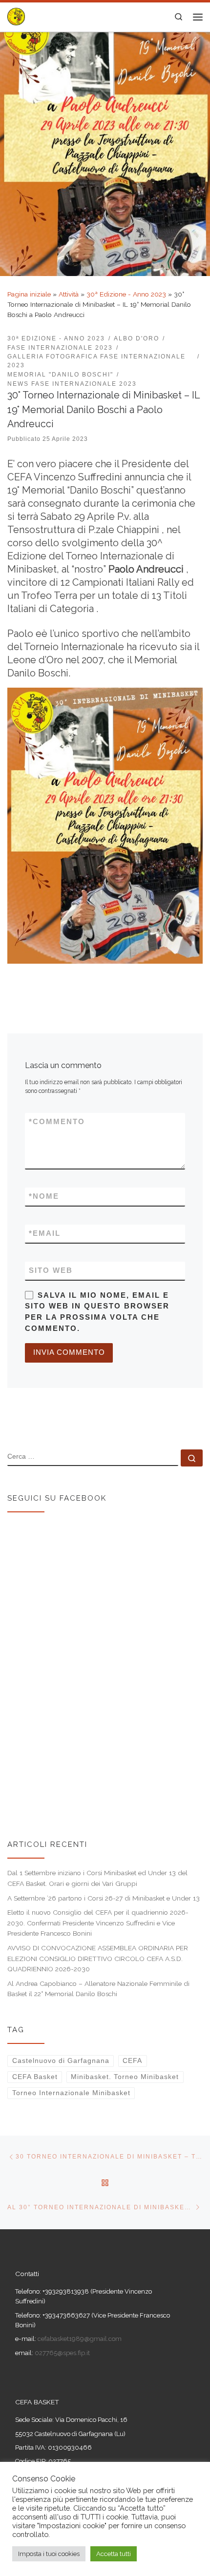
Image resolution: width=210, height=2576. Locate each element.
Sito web (51, 1270)
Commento (57, 1122)
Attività (69, 294)
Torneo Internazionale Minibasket (71, 2093)
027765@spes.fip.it (62, 2353)
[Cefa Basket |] (16, 16)
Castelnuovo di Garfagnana (61, 2061)
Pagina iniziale (29, 294)
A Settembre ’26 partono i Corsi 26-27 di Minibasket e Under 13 (104, 1898)
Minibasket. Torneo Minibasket (125, 2077)
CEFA (132, 2061)
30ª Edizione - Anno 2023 (126, 294)
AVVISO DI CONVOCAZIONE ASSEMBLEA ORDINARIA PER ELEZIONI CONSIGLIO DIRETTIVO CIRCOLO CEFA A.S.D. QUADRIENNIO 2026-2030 (98, 1958)
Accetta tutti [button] (114, 2554)
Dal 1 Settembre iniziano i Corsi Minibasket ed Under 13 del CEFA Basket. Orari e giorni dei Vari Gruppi (97, 1878)
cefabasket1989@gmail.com (80, 2339)
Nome (44, 1196)
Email (45, 1233)
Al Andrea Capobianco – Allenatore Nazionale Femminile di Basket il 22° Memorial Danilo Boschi (98, 1989)
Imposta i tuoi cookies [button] (49, 2554)
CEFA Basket (35, 2077)
